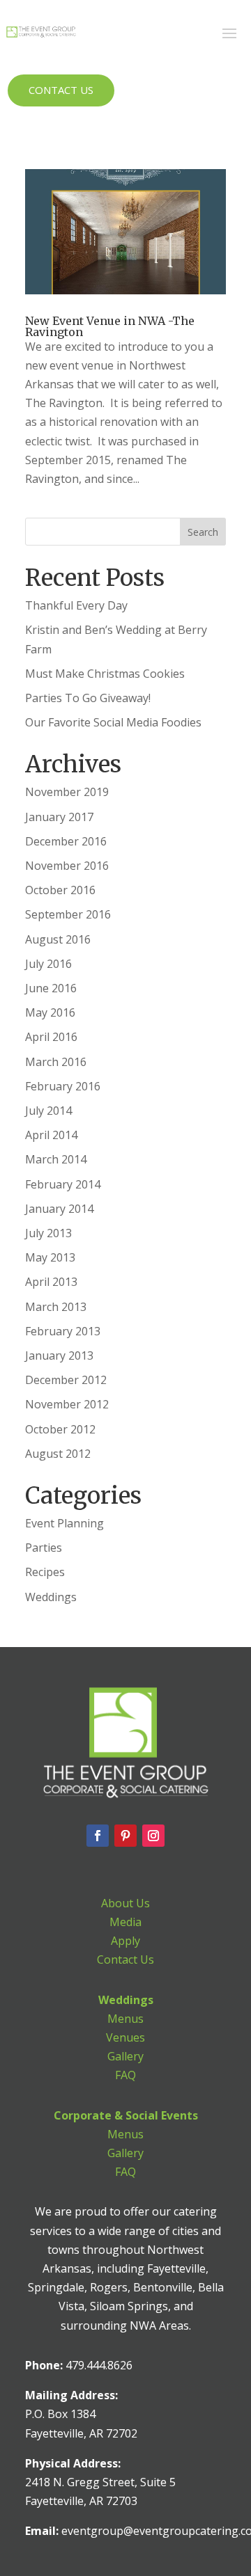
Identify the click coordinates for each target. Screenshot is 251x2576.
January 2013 (59, 1355)
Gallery (125, 2056)
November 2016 (67, 866)
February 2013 (63, 1331)
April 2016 (51, 1037)
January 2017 (59, 817)
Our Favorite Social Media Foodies (113, 722)
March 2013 (56, 1307)
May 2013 (50, 1257)
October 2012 (60, 1429)
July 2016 (48, 964)
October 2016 (60, 890)
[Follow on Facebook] (98, 1836)
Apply (125, 1941)
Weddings (51, 1597)
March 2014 (56, 1159)
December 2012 (66, 1380)
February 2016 (63, 1086)
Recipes (45, 1572)
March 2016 (56, 1062)
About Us (125, 1903)
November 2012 (67, 1404)
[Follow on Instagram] (153, 1836)
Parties (44, 1548)
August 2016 (58, 939)
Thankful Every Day (76, 605)
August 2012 (58, 1454)
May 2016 (50, 1012)
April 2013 (51, 1282)
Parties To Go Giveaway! (88, 698)
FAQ (125, 2075)
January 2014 (59, 1209)
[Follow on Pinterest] (125, 1836)
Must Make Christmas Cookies (105, 674)
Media (125, 1922)
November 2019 (67, 792)
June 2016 (51, 988)
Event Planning (64, 1523)
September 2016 (68, 914)
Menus (125, 2019)
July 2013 (48, 1233)
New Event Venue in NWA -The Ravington (110, 326)
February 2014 (63, 1184)
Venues (125, 2037)
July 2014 (48, 1111)
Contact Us (61, 90)
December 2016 (66, 841)
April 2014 (51, 1135)
